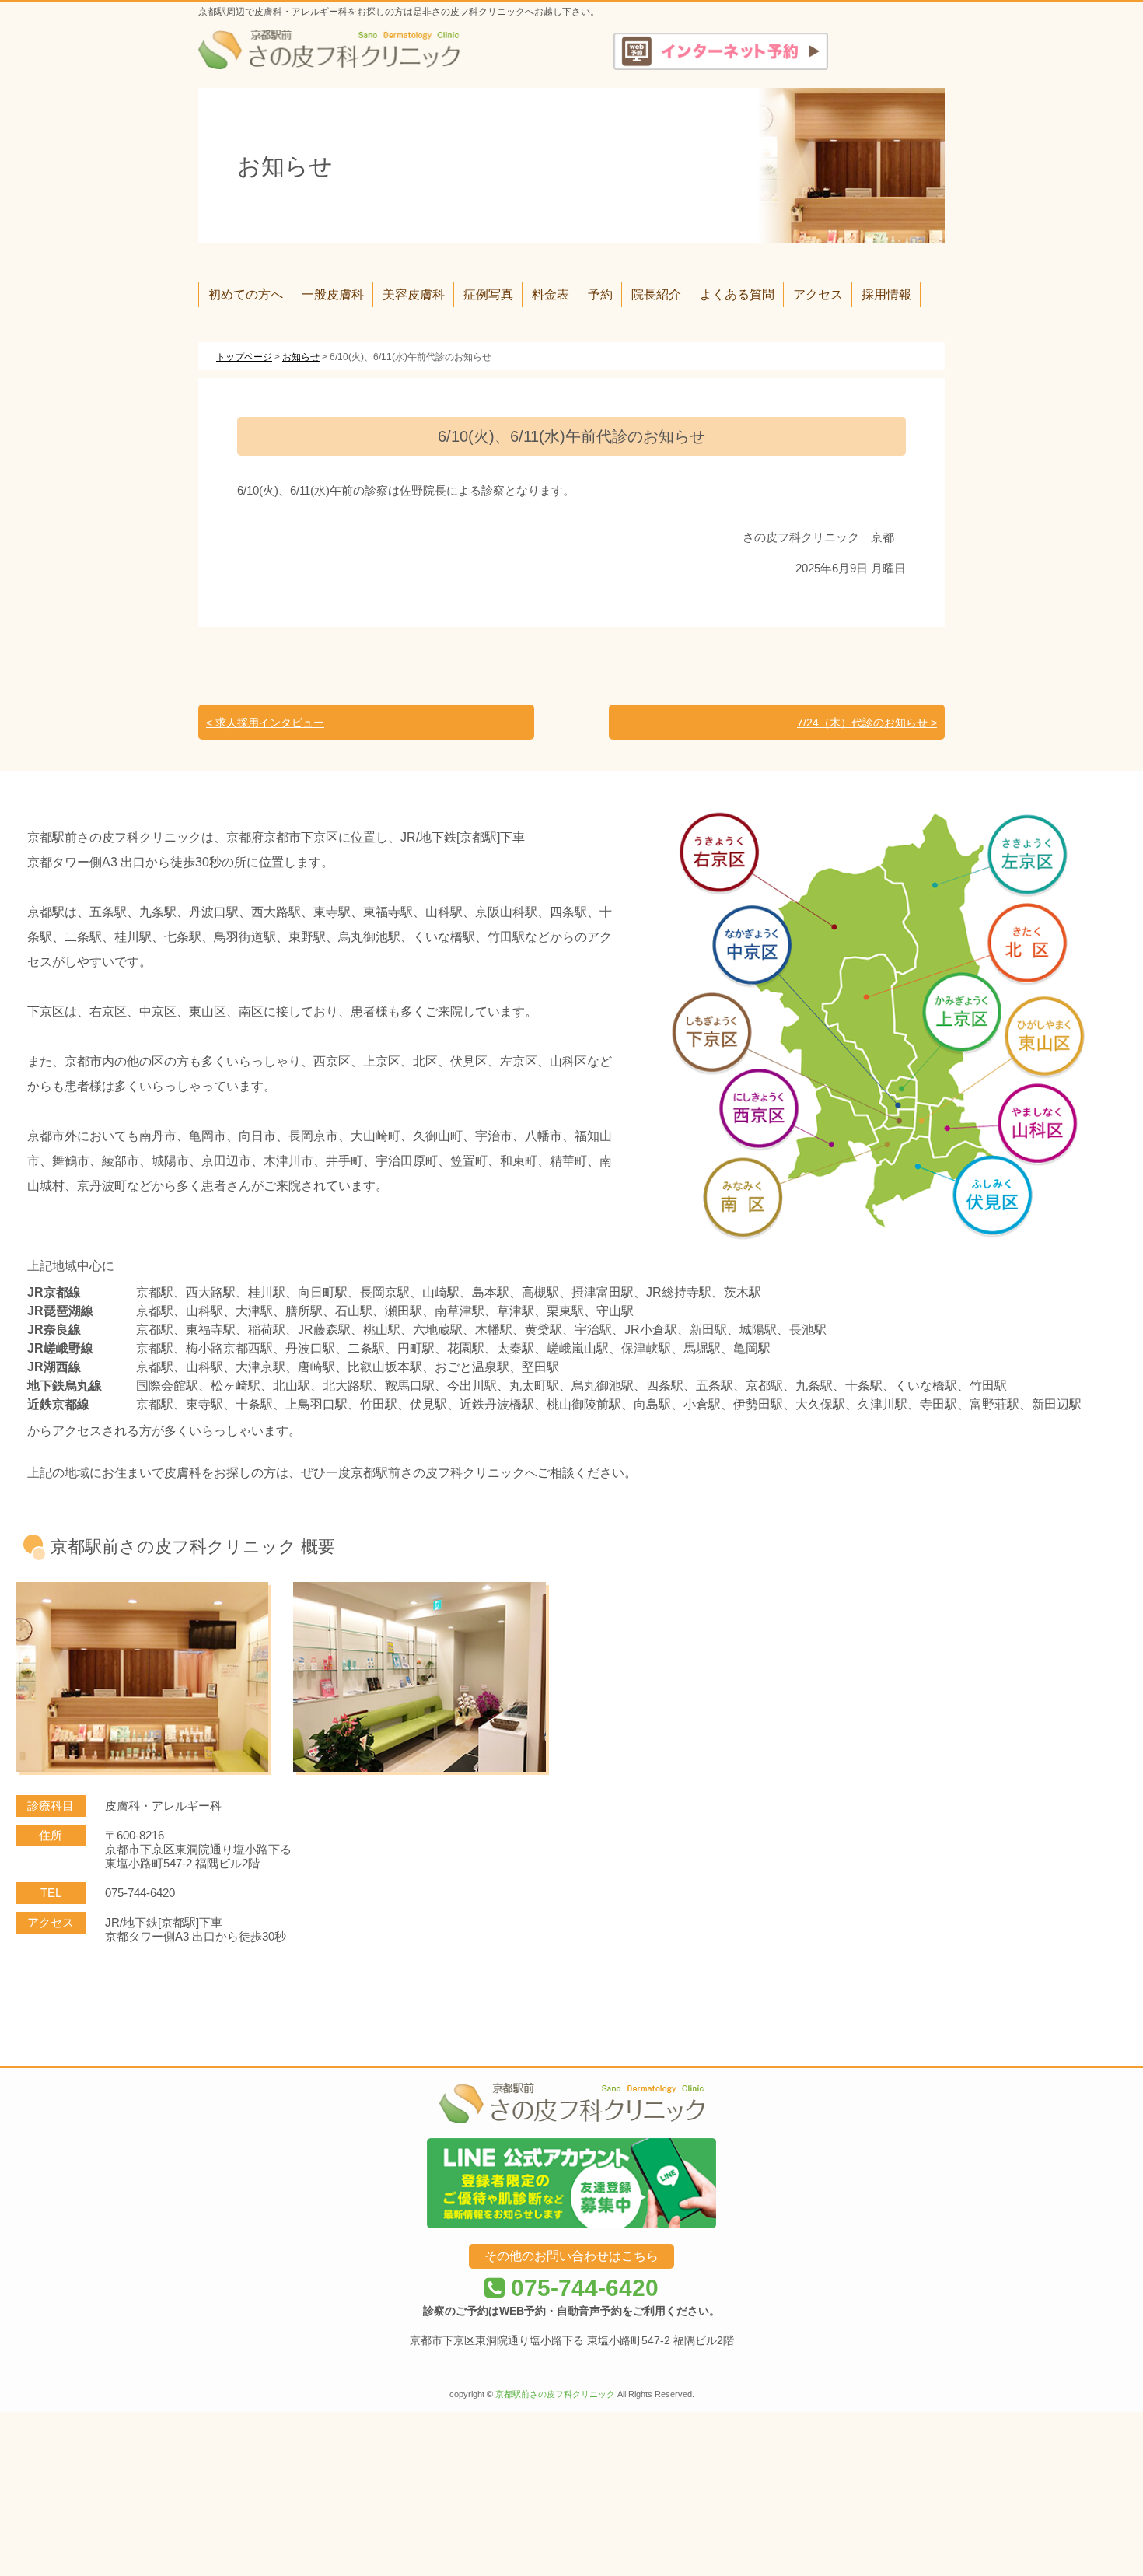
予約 (600, 294)
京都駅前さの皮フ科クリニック (555, 2394)
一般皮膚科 (333, 294)
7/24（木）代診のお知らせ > (867, 723)
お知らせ (301, 357)
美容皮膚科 (414, 294)
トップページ (244, 357)
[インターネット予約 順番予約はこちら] (721, 51)
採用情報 (886, 294)
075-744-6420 (582, 2288)
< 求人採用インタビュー (265, 723)
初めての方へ (246, 294)
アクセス (818, 294)
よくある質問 (737, 294)
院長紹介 (656, 294)
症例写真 (488, 294)
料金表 (551, 294)
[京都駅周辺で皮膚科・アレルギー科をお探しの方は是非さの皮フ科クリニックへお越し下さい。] (329, 49)
